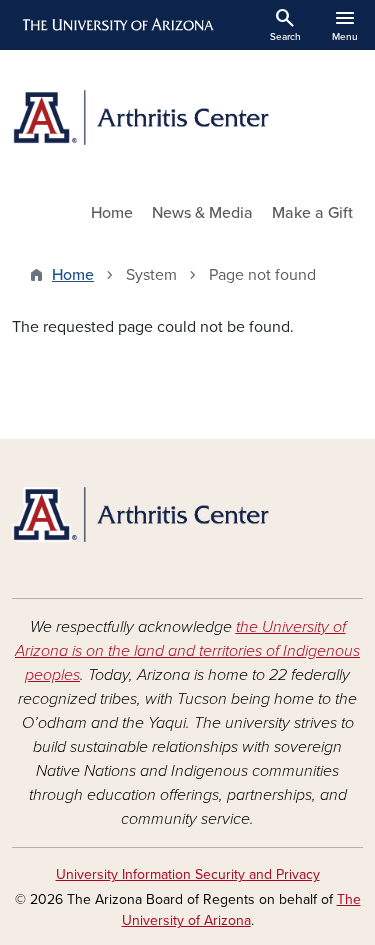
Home (112, 213)
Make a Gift (312, 213)
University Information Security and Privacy (188, 874)
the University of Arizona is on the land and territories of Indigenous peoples (187, 651)
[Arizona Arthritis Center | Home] (187, 117)
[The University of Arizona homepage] (116, 25)
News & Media (202, 213)
